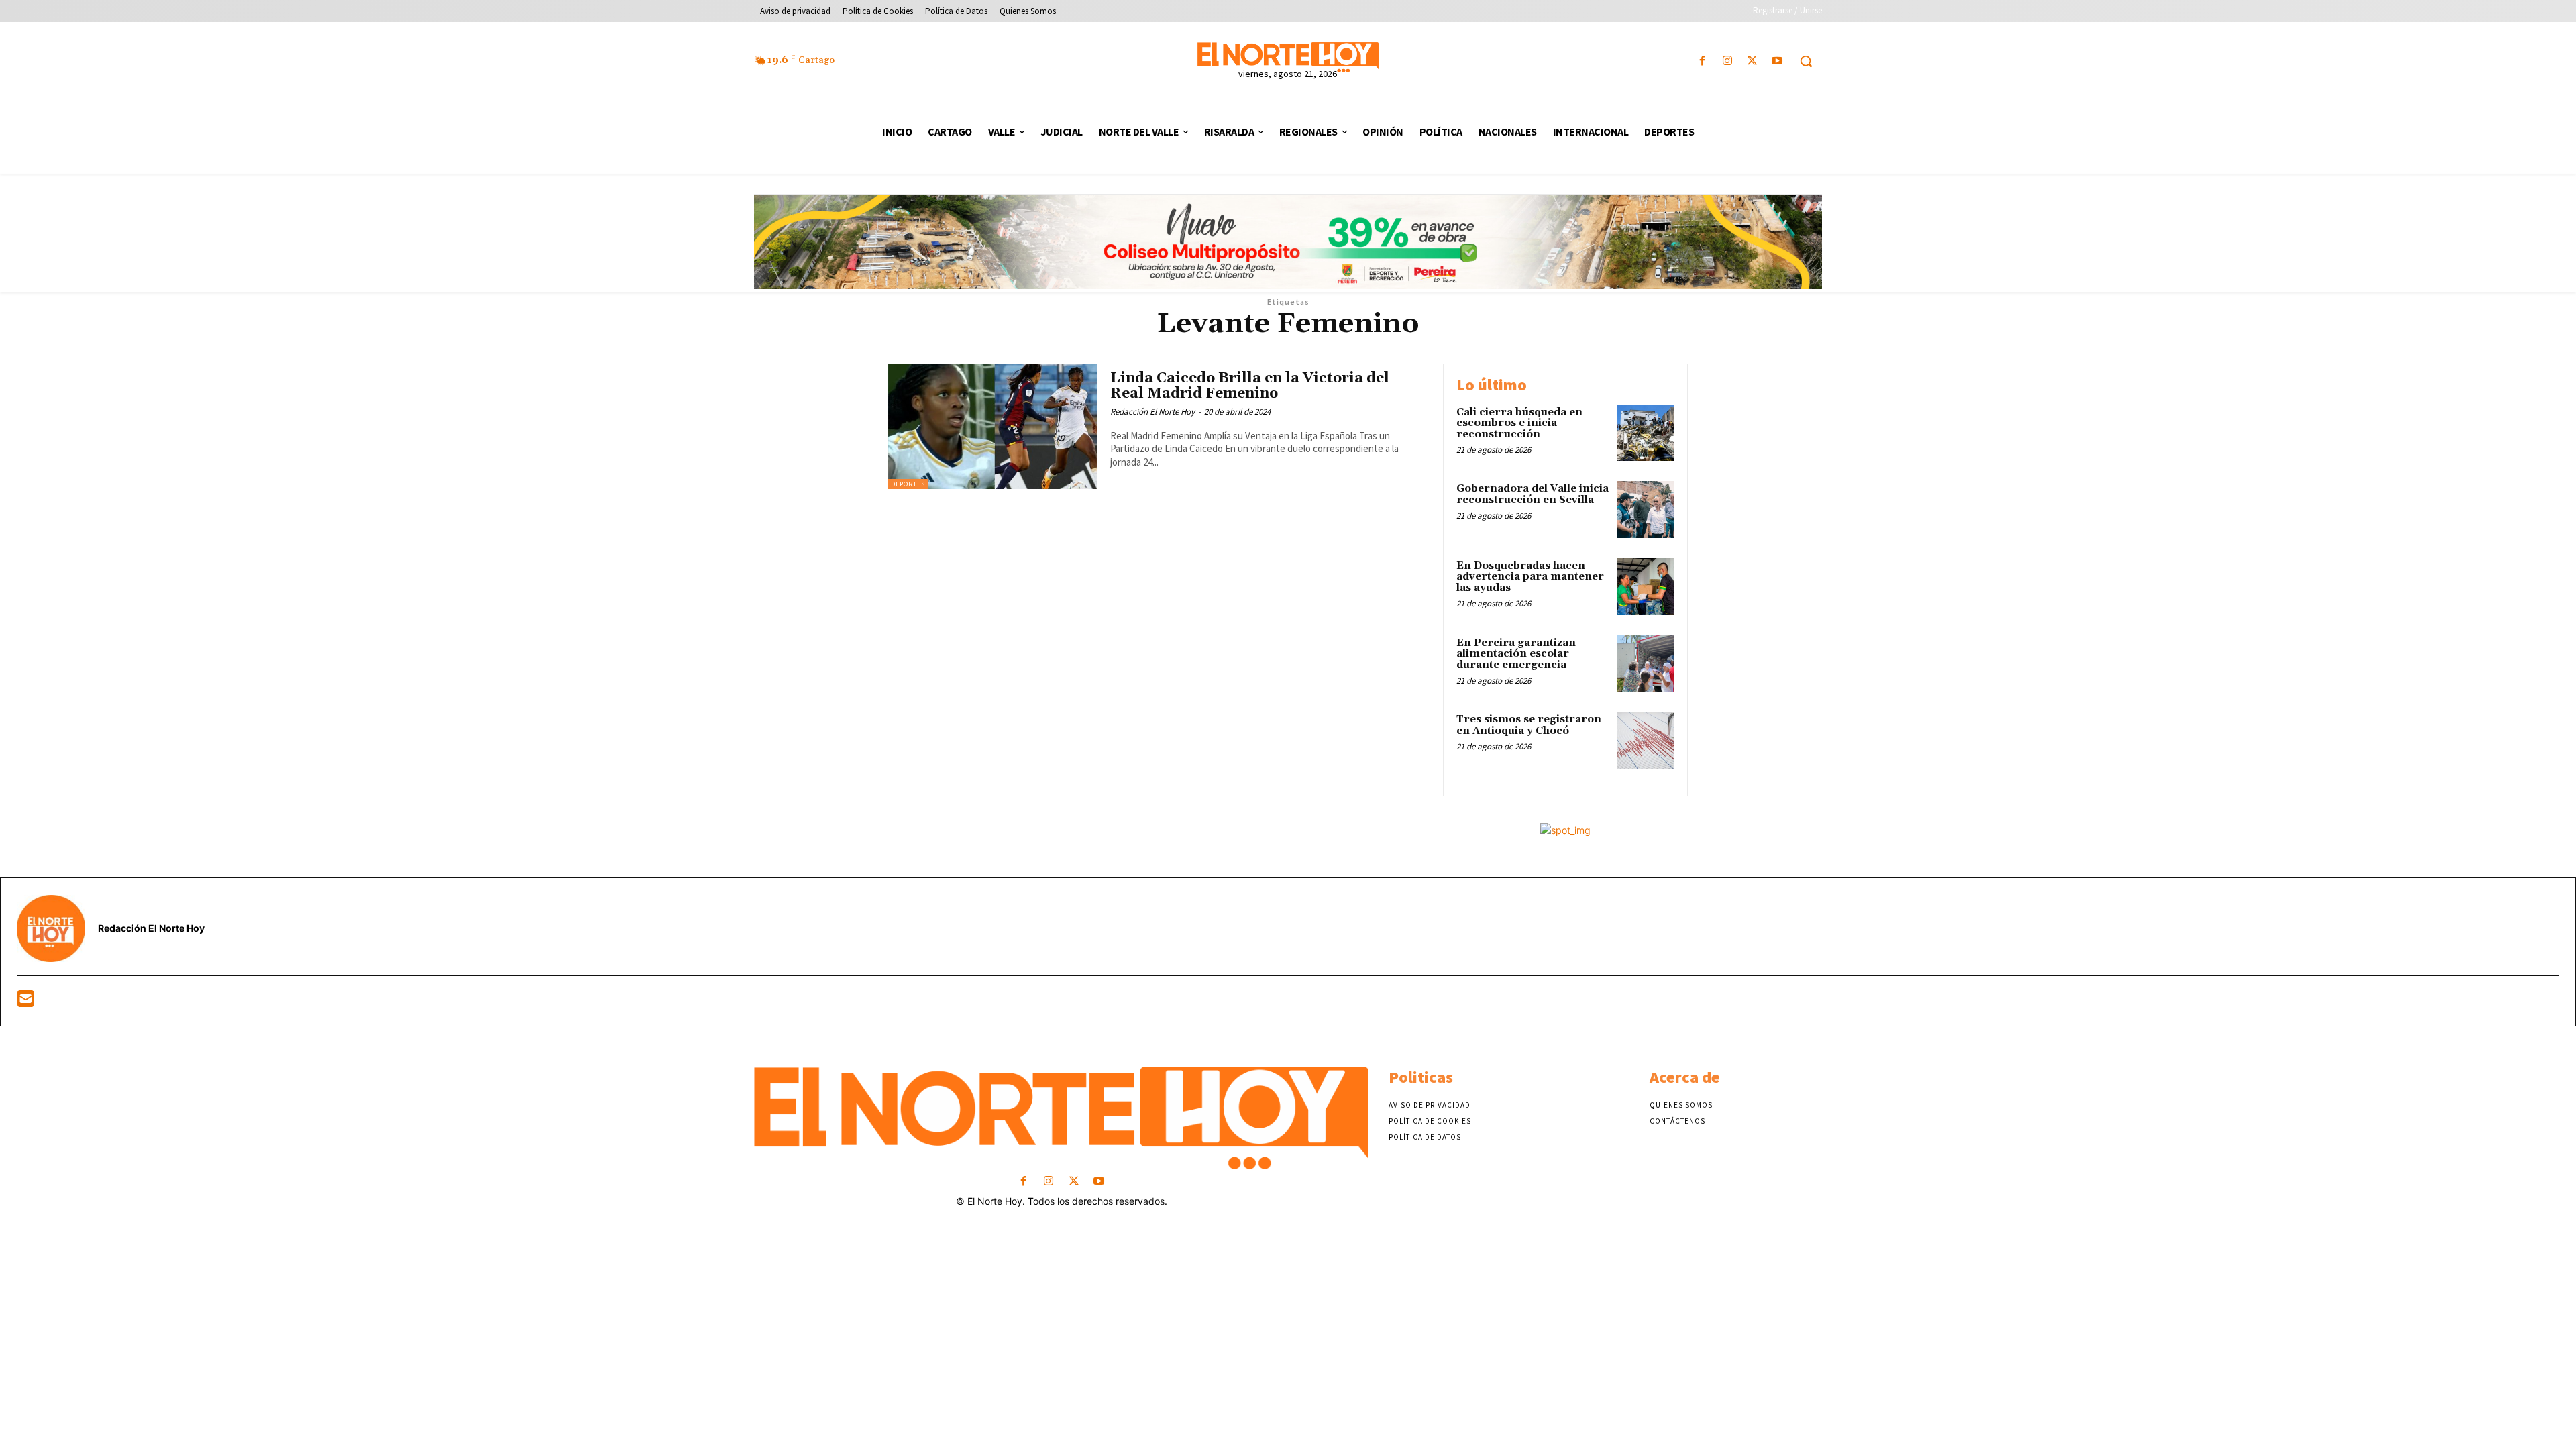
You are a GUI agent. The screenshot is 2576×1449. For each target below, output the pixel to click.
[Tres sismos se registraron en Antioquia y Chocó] (1646, 740)
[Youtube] (1777, 61)
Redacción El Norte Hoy (1152, 412)
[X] (1753, 61)
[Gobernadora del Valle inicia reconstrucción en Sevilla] (1646, 509)
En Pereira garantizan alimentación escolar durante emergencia (1516, 654)
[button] (1806, 61)
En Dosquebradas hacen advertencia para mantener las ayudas (1530, 577)
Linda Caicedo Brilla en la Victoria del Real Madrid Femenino (1250, 386)
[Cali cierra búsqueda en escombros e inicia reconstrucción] (1646, 433)
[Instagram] (1727, 61)
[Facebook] (1702, 61)
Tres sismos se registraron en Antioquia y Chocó (1529, 725)
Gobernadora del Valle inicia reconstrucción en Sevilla (1533, 494)
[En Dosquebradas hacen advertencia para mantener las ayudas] (1646, 587)
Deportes (908, 484)
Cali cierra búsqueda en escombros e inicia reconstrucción (1519, 423)
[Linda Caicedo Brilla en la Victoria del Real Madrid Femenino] (992, 426)
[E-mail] (26, 1002)
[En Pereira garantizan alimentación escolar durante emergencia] (1646, 664)
